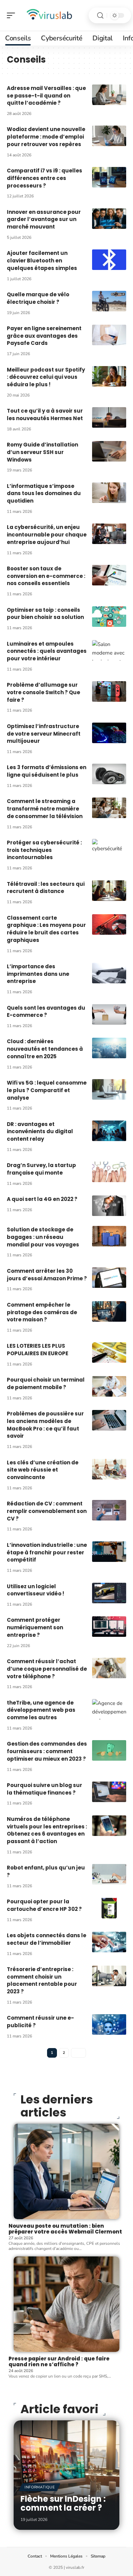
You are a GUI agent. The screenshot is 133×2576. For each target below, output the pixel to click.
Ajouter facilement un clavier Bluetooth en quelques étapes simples (42, 261)
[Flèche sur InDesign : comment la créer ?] (66, 2475)
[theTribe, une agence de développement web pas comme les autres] (109, 1709)
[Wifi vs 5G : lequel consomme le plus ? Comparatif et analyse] (109, 1089)
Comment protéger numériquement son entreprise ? (35, 1627)
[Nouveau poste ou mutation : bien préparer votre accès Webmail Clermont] (66, 2171)
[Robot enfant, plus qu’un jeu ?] (109, 1874)
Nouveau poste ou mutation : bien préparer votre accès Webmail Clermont (65, 2229)
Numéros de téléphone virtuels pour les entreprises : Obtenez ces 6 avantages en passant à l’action (47, 1830)
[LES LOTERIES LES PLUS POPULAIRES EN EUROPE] (109, 1352)
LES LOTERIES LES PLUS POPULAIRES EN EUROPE (38, 1350)
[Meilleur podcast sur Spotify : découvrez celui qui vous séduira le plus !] (109, 376)
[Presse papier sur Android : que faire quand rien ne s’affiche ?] (66, 2304)
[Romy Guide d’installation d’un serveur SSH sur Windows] (109, 451)
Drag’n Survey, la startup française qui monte (41, 1169)
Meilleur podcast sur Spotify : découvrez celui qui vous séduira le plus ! (46, 377)
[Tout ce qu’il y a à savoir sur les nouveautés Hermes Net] (109, 417)
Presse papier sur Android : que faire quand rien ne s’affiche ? (59, 2361)
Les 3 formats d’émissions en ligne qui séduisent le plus (47, 771)
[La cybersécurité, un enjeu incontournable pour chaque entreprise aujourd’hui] (109, 534)
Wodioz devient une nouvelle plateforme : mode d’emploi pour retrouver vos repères (46, 137)
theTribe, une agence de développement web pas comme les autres (41, 1710)
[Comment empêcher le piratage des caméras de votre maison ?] (109, 1311)
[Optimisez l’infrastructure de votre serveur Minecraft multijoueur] (109, 733)
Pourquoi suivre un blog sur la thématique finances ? (45, 1789)
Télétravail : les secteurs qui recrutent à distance (46, 888)
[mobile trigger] (13, 15)
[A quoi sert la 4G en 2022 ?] (109, 1206)
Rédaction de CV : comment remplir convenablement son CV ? (47, 1511)
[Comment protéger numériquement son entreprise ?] (109, 1627)
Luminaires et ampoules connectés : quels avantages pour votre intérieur (47, 651)
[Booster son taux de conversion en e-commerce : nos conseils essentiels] (109, 575)
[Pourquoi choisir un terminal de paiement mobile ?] (109, 1386)
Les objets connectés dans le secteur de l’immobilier (47, 1939)
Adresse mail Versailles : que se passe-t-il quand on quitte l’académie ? (46, 96)
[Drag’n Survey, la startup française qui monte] (109, 1172)
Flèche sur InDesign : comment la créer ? (63, 2503)
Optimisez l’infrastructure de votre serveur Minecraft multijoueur (44, 734)
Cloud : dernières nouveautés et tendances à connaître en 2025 (45, 1049)
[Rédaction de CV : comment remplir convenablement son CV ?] (109, 1510)
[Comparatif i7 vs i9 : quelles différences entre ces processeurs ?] (109, 177)
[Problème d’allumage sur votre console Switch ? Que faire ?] (109, 691)
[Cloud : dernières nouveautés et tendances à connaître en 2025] (109, 1048)
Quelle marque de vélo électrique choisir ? (38, 298)
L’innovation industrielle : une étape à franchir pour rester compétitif (47, 1552)
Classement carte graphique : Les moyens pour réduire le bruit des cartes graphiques (46, 929)
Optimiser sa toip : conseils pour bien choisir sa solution (45, 614)
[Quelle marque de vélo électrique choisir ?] (109, 301)
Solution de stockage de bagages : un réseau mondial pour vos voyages (43, 1237)
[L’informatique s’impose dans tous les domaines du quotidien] (109, 493)
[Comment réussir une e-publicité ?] (109, 2024)
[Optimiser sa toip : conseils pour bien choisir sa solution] (109, 617)
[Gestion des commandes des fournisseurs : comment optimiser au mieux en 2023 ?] (109, 1750)
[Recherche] (100, 16)
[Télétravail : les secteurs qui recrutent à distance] (109, 891)
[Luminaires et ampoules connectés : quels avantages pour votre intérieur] (109, 650)
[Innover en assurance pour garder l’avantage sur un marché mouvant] (109, 219)
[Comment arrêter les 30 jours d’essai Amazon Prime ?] (109, 1278)
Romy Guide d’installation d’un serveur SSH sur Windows (42, 452)
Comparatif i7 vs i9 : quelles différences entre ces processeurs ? (45, 178)
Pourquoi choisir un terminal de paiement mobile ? (46, 1383)
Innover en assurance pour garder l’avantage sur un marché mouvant (44, 219)
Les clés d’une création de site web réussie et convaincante (43, 1470)
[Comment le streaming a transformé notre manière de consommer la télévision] (109, 808)
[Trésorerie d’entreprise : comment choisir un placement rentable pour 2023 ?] (109, 1976)
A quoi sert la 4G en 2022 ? (42, 1199)
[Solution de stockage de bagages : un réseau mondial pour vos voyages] (109, 1236)
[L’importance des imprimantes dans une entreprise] (109, 973)
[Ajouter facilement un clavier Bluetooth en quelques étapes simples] (109, 260)
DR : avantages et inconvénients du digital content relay (40, 1132)
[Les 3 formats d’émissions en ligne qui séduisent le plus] (109, 774)
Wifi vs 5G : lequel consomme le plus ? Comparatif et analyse (47, 1090)
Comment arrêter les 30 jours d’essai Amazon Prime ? (47, 1275)
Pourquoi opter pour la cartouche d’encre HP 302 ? (44, 1905)
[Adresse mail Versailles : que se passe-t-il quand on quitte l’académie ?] (109, 95)
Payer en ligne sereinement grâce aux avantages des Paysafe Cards (44, 336)
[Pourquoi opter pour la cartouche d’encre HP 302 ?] (109, 1908)
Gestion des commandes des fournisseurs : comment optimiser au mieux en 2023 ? (47, 1751)
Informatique (40, 2487)
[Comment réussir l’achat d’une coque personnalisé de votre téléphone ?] (109, 1668)
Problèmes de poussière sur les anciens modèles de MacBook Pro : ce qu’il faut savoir (45, 1425)
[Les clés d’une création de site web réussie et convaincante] (109, 1469)
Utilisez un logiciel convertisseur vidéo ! (35, 1590)
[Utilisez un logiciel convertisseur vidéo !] (109, 1593)
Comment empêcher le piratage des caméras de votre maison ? (42, 1312)
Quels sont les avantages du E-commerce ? (46, 1012)
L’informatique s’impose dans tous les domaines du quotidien (44, 494)
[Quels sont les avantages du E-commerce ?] (109, 1014)
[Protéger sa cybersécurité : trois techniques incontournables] (109, 849)
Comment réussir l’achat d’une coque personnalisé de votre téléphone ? (47, 1669)
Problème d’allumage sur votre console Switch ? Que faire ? (43, 692)
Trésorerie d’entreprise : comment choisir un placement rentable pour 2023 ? (42, 1980)
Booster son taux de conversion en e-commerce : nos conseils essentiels (46, 576)
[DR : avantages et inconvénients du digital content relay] (109, 1131)
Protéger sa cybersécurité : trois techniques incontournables (44, 850)
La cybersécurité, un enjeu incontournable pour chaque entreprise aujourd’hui (47, 535)
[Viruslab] (49, 15)
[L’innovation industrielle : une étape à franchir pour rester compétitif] (109, 1552)
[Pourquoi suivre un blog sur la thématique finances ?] (109, 1792)
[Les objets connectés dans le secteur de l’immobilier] (109, 1942)
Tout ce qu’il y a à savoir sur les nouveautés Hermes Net (45, 415)
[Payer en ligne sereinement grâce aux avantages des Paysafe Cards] (109, 335)
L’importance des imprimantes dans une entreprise (38, 974)
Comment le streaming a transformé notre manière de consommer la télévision (45, 809)
